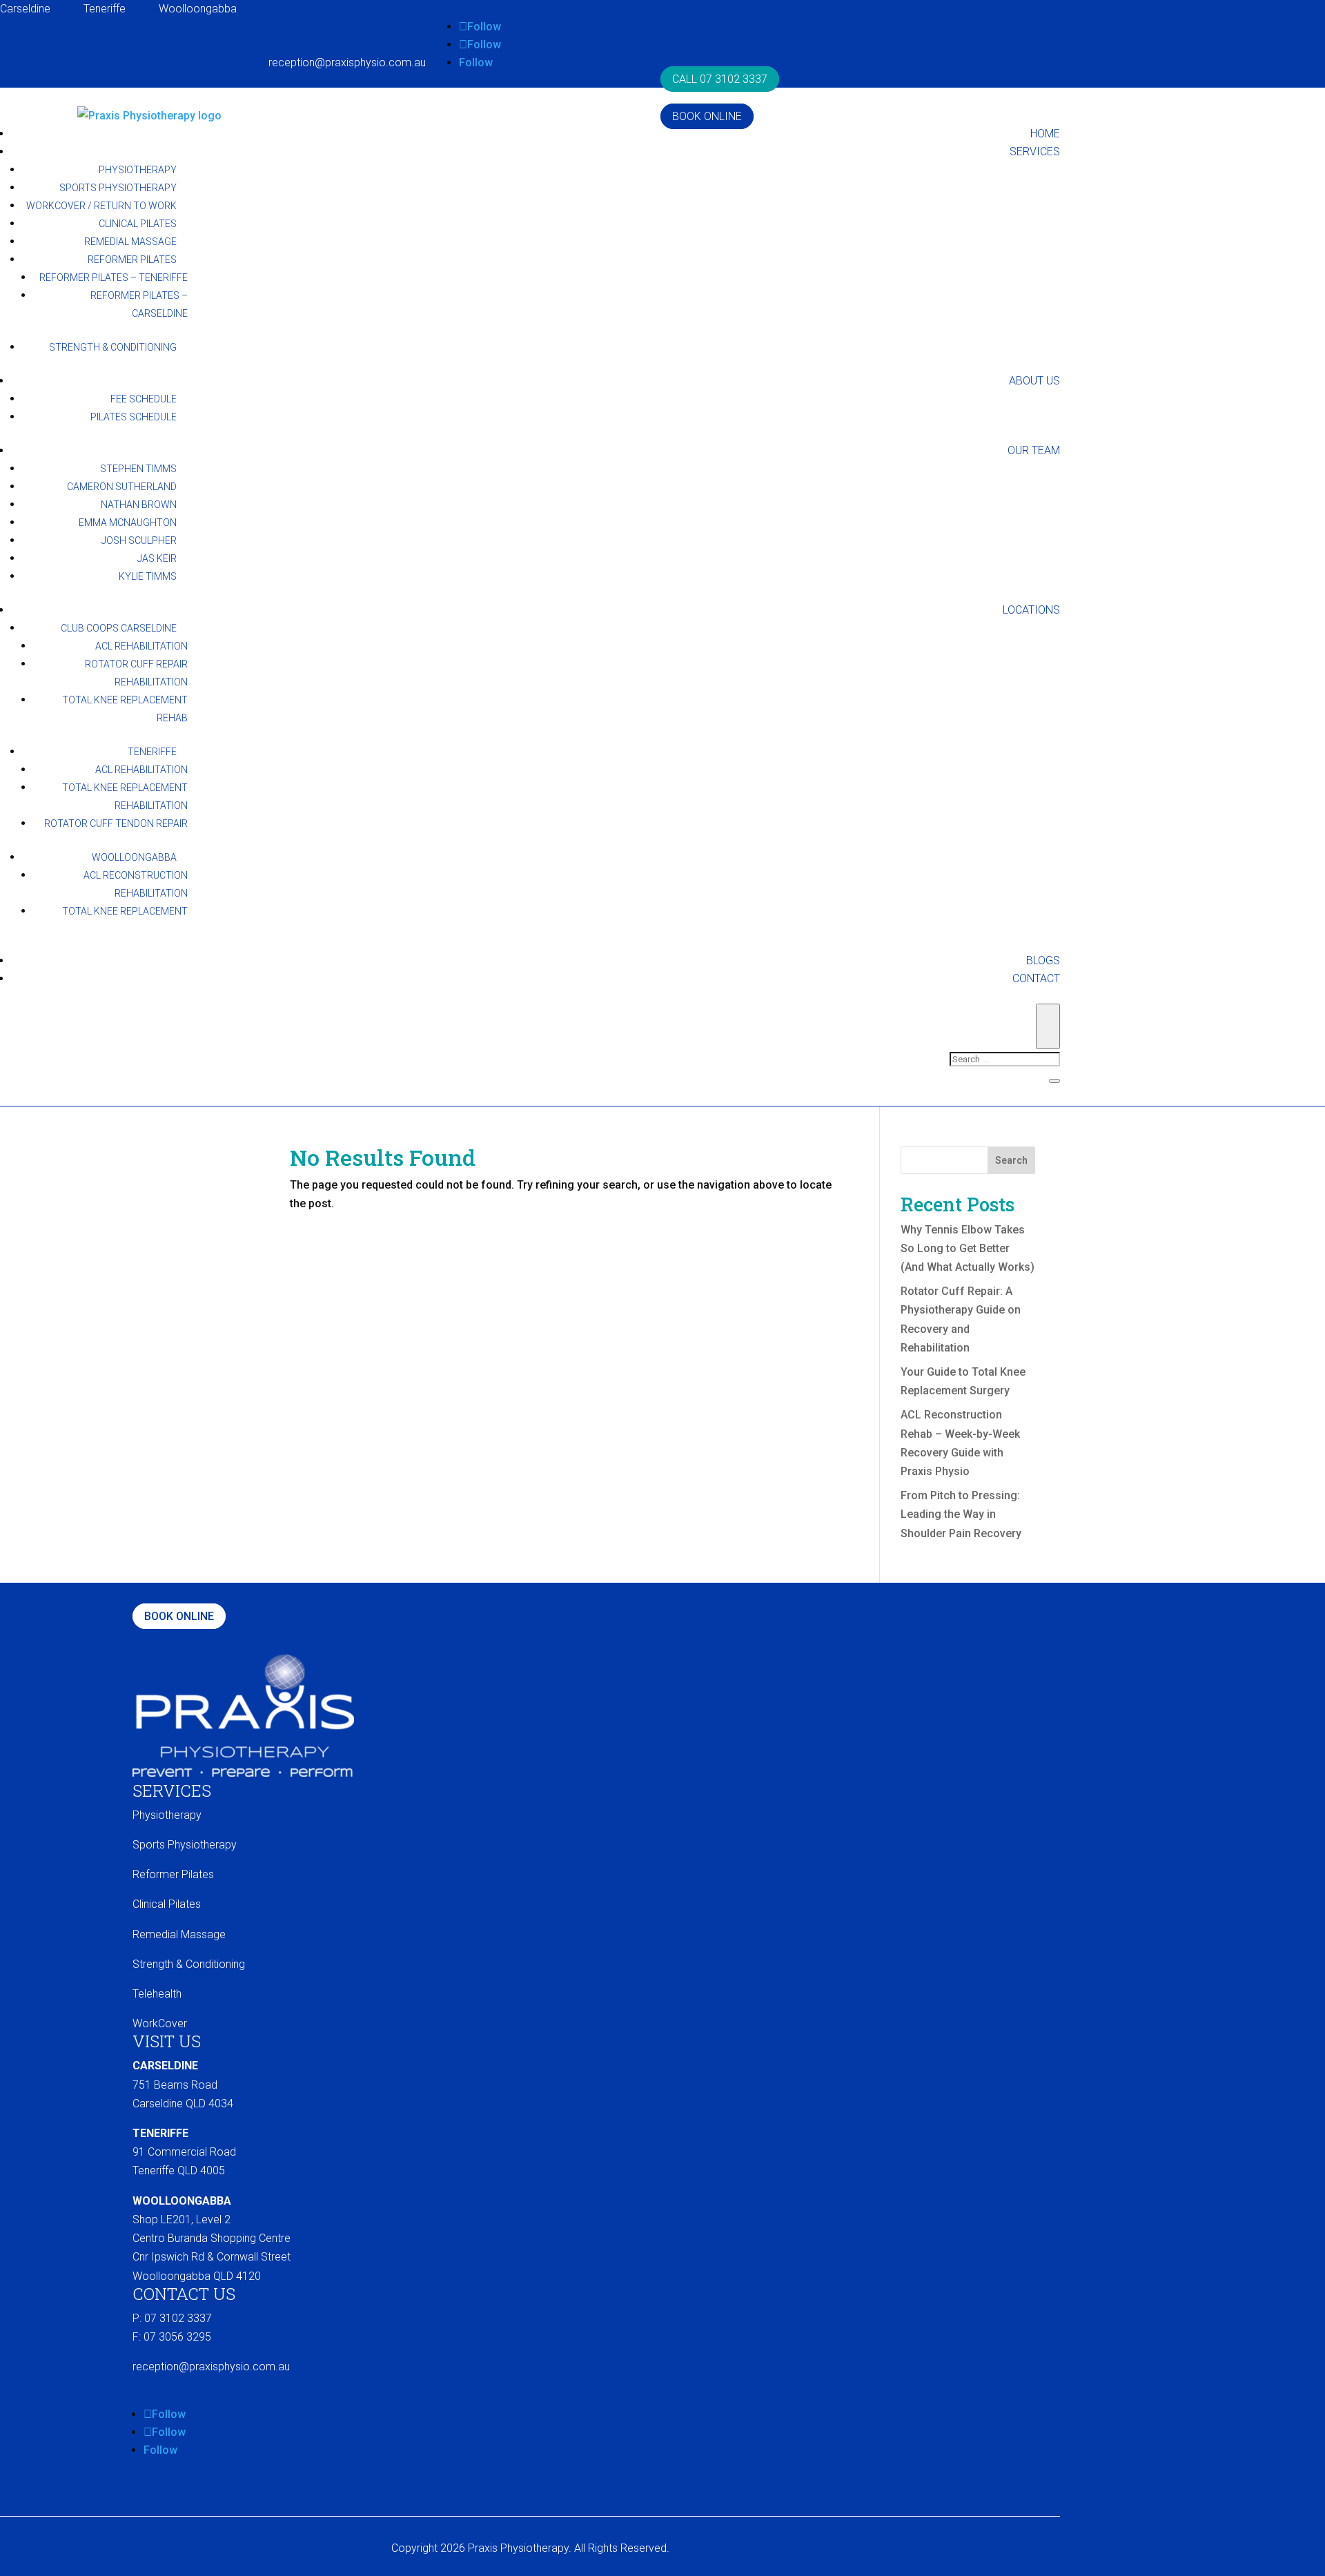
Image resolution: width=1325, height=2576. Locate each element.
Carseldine (25, 9)
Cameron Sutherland (122, 487)
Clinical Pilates (138, 224)
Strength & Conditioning (113, 347)
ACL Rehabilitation (141, 646)
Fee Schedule (144, 399)
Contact (1036, 978)
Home (1045, 134)
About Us (1034, 381)
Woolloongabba (198, 9)
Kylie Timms (148, 576)
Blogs (1043, 960)
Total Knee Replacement (125, 911)
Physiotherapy (138, 170)
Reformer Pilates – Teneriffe (114, 277)
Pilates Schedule (134, 417)
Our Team (1034, 450)
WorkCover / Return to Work (101, 206)
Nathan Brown (139, 505)
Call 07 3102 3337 (720, 79)
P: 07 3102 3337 (172, 2318)
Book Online (707, 116)
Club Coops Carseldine (119, 628)
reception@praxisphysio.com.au (347, 62)
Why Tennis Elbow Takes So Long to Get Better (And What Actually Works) (968, 1248)
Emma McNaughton (128, 523)
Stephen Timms (138, 469)
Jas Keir (157, 558)
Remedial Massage (130, 242)
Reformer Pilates (132, 260)
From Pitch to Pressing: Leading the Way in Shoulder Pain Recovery (961, 1514)
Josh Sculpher (139, 540)
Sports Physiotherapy (118, 188)
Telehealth (157, 1994)
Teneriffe (105, 9)
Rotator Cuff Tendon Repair (116, 823)
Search (1011, 1160)
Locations (1031, 610)
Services (1035, 152)
